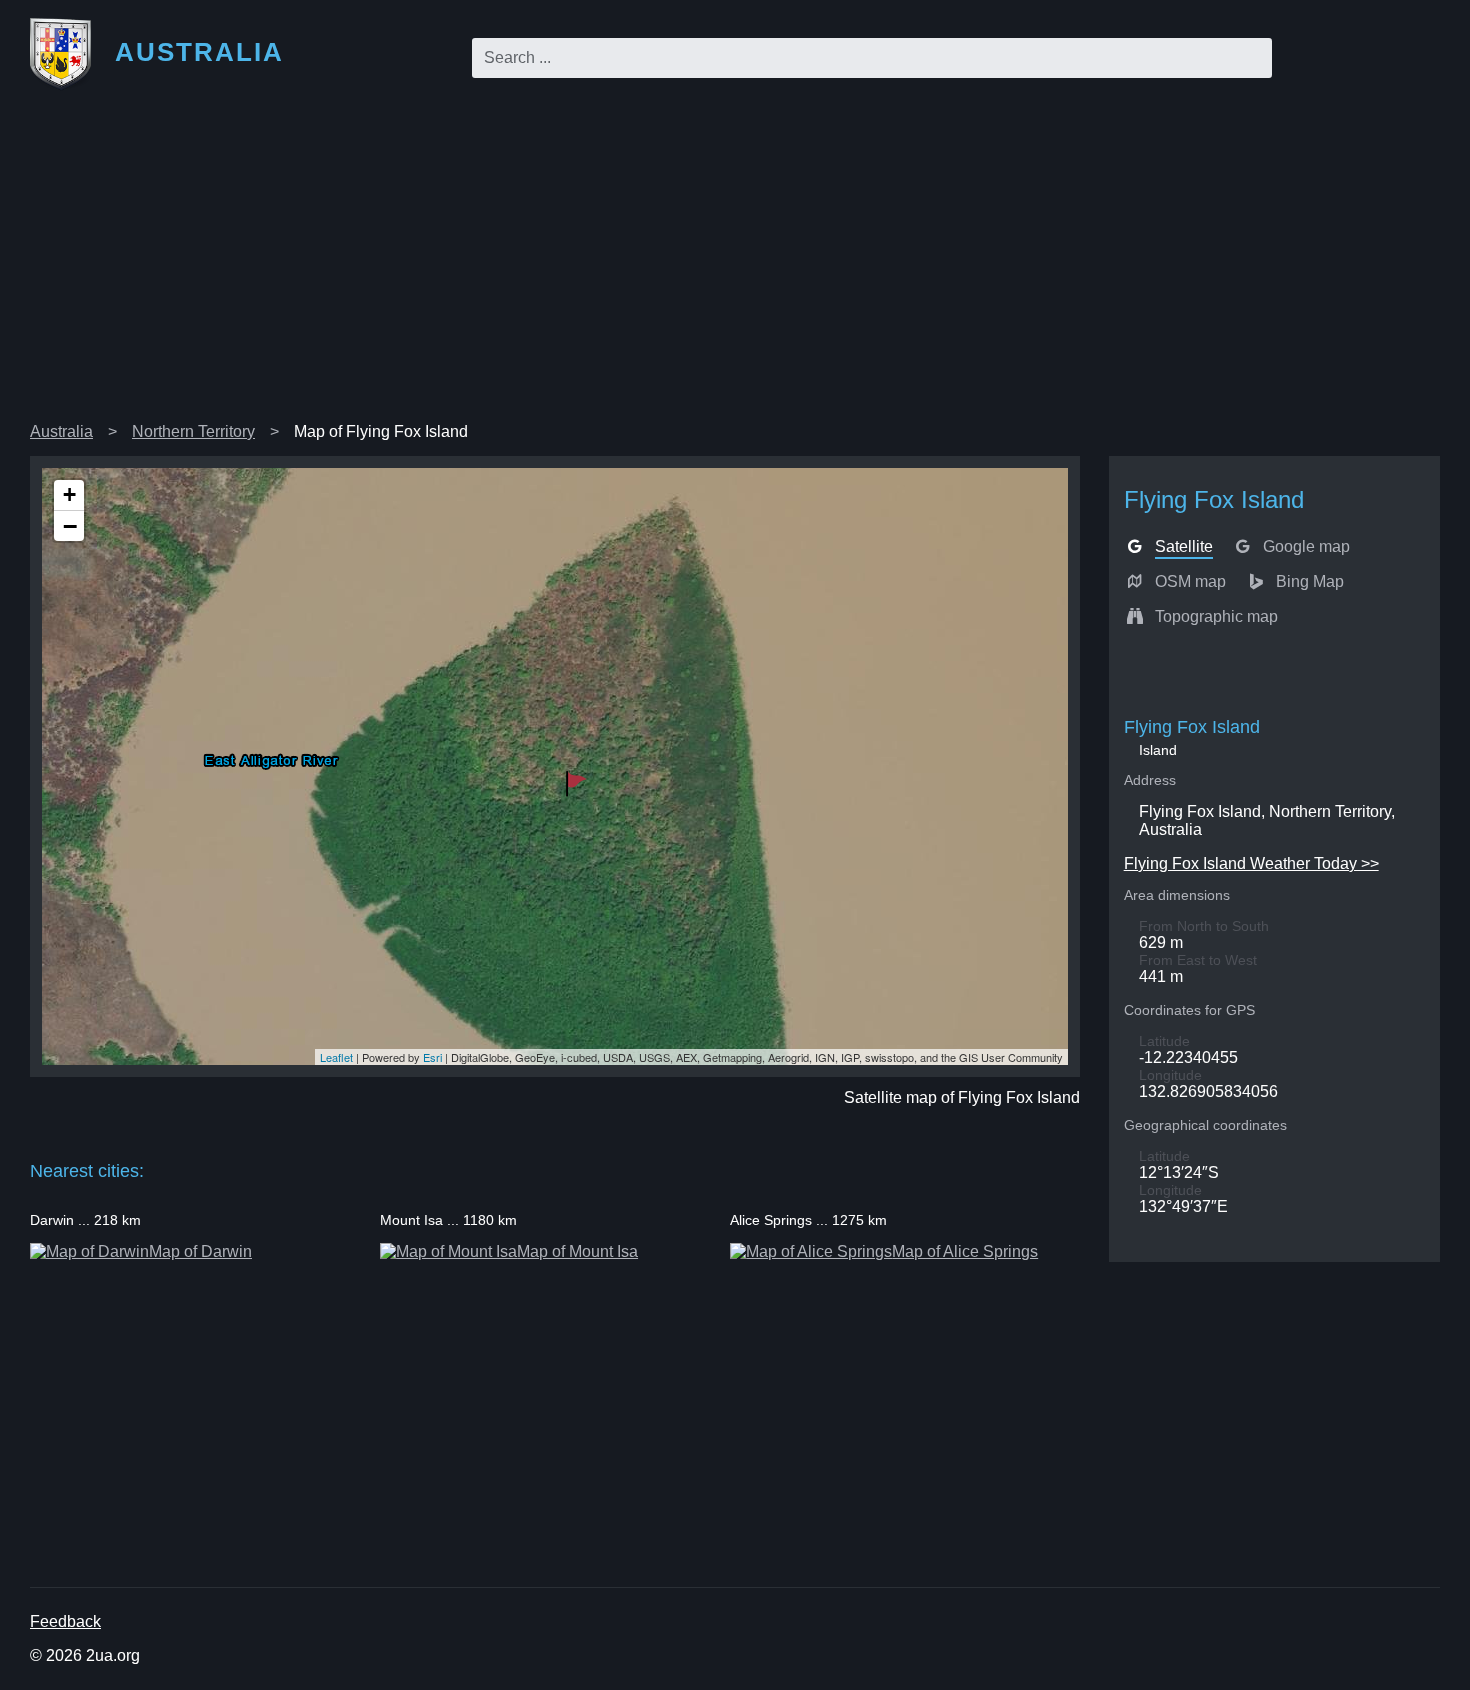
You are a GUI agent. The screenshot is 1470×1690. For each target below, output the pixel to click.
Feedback (65, 1621)
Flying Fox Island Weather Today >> (1251, 863)
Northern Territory (193, 431)
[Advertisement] (735, 264)
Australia (61, 431)
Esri (432, 1057)
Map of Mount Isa (577, 1251)
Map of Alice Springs (965, 1251)
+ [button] (69, 494)
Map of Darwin (200, 1251)
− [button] (70, 526)
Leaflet (336, 1057)
